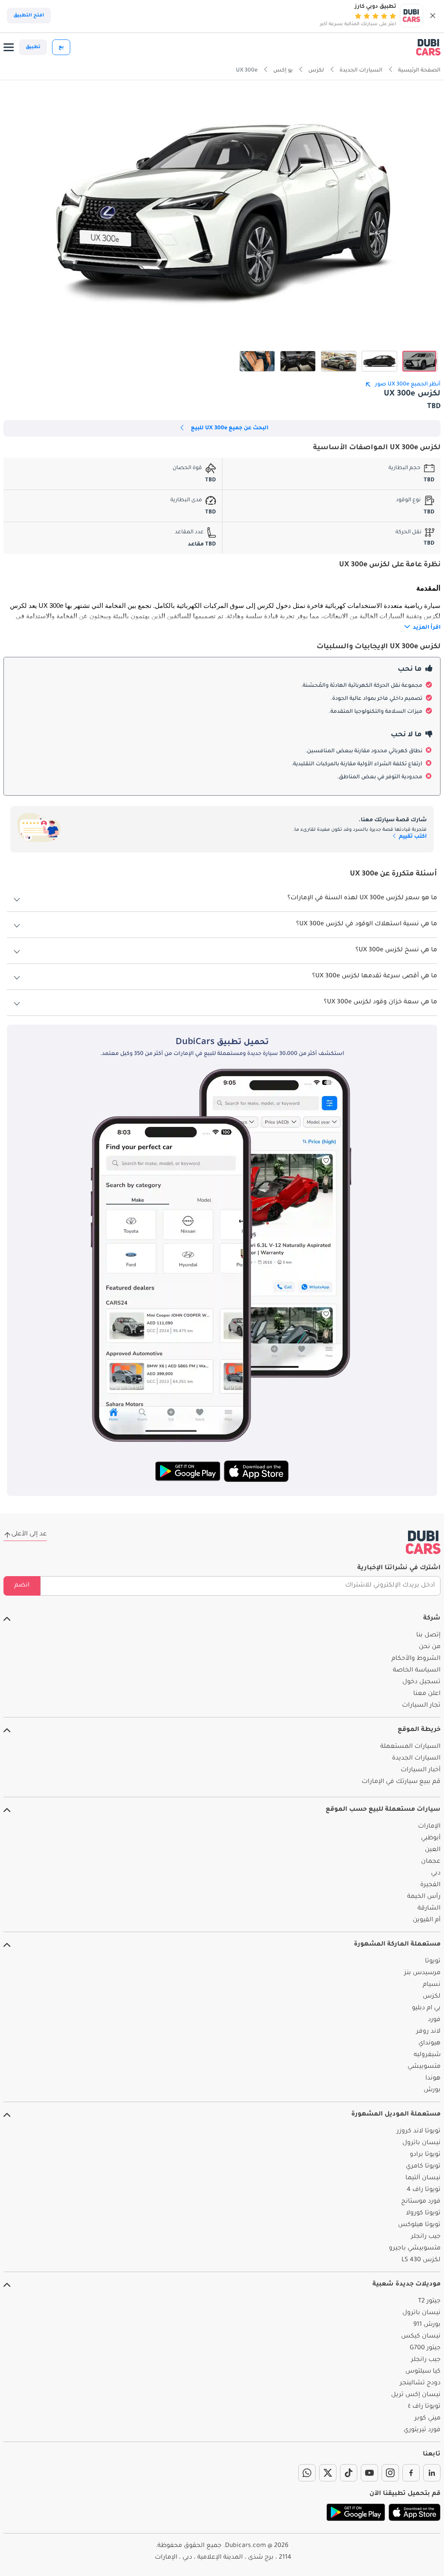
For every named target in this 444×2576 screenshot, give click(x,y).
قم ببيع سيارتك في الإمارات (401, 1782)
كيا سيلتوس (423, 2372)
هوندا (433, 2079)
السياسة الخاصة (417, 1671)
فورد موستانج (421, 2202)
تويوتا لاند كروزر (419, 2132)
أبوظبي (431, 1838)
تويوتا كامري (423, 2167)
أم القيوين (427, 1920)
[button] (433, 16)
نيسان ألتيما (423, 2178)
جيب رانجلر (426, 2237)
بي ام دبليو (426, 2008)
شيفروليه (427, 2055)
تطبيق (33, 47)
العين (433, 1850)
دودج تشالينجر (420, 2383)
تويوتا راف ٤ (424, 2407)
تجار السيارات (421, 1706)
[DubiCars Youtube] (369, 2473)
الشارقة (429, 1909)
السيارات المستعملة (410, 1747)
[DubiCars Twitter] (328, 2473)
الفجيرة (430, 1885)
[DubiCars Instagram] (390, 2473)
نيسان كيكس (421, 2337)
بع (61, 47)
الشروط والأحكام (416, 1659)
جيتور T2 (429, 2302)
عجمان (431, 1862)
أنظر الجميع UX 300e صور (408, 385)
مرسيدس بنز (422, 1973)
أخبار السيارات (421, 1770)
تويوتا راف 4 (424, 2190)
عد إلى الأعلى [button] (29, 1534)
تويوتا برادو (425, 2155)
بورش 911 (427, 2325)
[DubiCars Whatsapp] (307, 2473)
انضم (22, 1586)
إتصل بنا (428, 1636)
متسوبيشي (424, 2067)
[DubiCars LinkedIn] (432, 2473)
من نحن (430, 1647)
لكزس (432, 1997)
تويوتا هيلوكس (419, 2225)
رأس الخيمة (424, 1897)
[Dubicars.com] (423, 1542)
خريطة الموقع (419, 1730)
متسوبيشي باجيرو (415, 2249)
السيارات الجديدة (416, 1759)
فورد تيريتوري (422, 2430)
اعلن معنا (427, 1694)
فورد (434, 2020)
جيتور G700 (425, 2348)
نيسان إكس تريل (416, 2395)
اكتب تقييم (412, 837)
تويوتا (433, 1962)
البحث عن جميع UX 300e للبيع (230, 428)
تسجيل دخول (421, 1682)
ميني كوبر (428, 2419)
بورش (432, 2090)
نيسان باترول (421, 2143)
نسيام (432, 1985)
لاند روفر (428, 2032)
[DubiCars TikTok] (349, 2473)
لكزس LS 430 (421, 2260)
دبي (436, 1874)
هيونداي (429, 2044)
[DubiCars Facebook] (411, 2473)
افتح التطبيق (29, 16)
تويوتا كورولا (423, 2214)
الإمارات (429, 1827)
